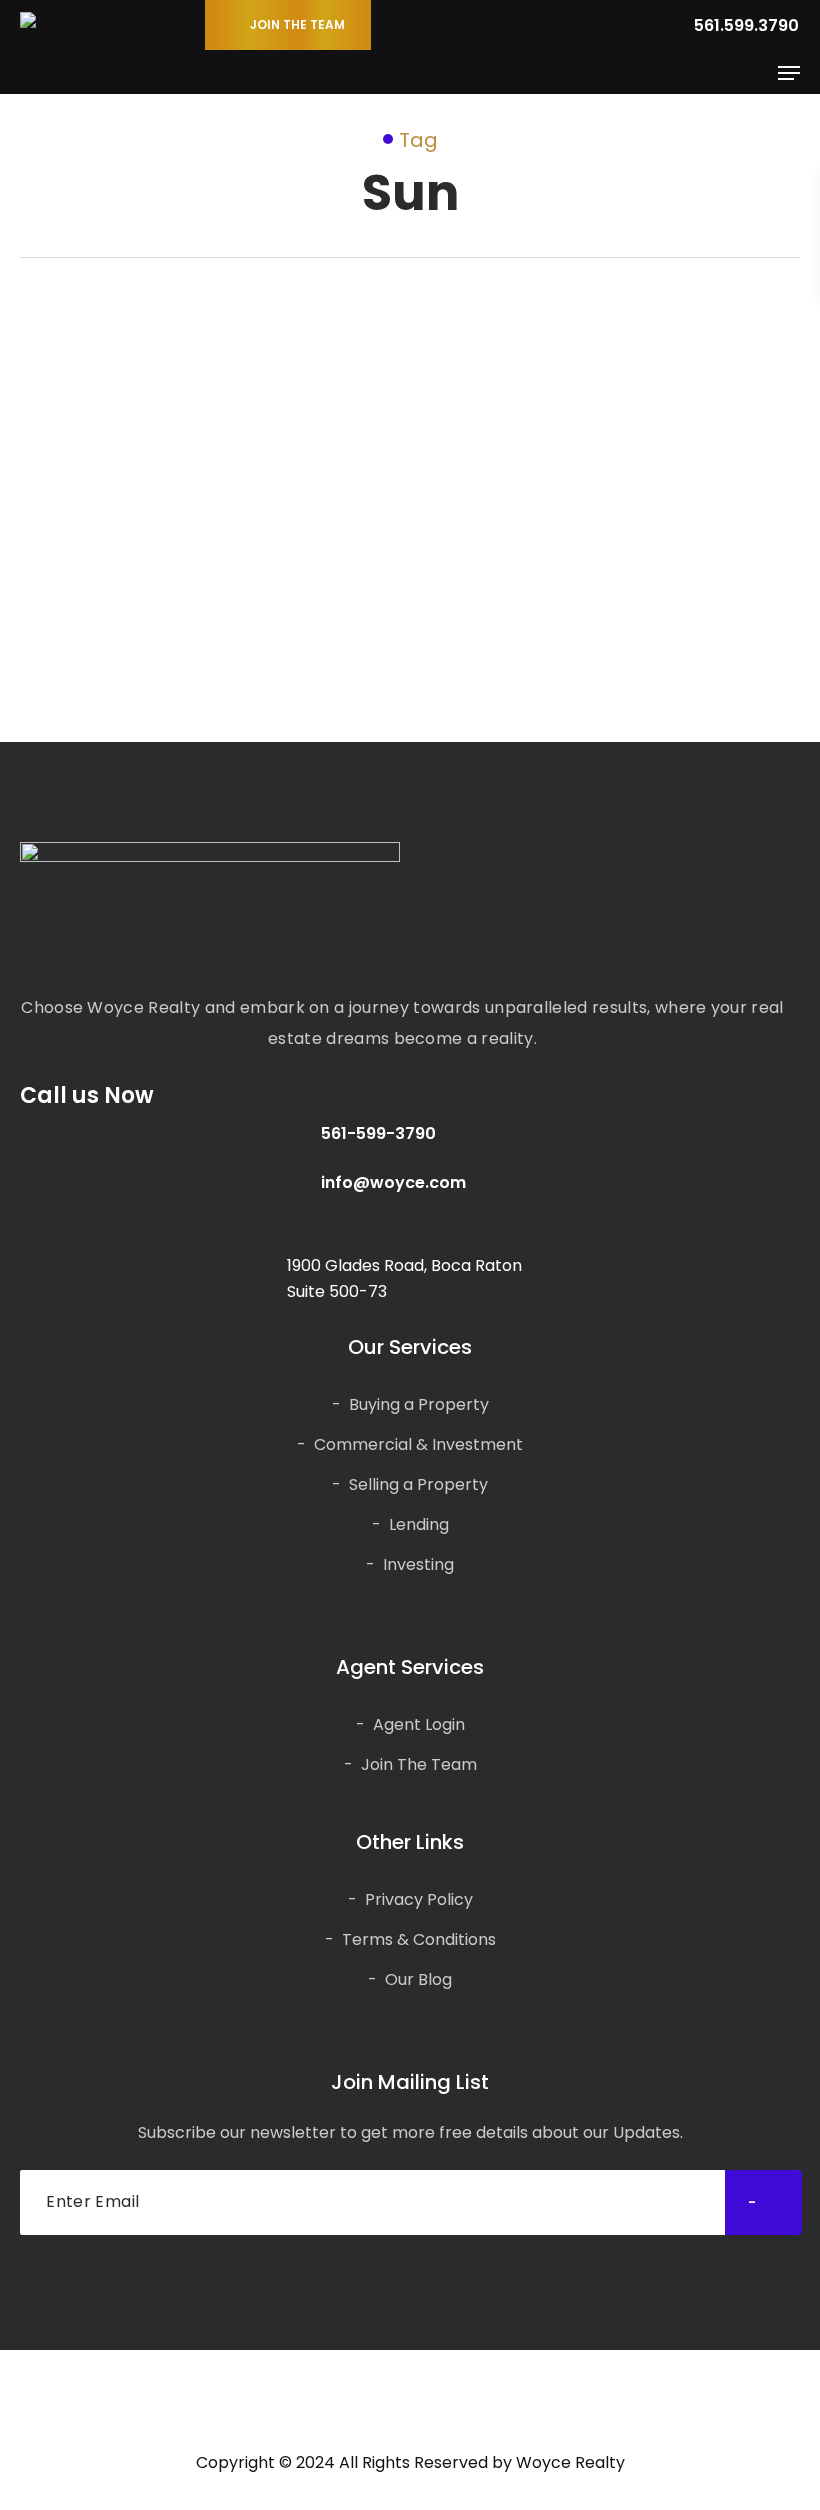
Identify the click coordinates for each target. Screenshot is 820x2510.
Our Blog (81, 430)
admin (123, 644)
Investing (418, 1564)
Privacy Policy (419, 1899)
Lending (419, 1524)
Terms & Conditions (419, 1939)
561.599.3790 (744, 26)
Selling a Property (418, 1484)
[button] (789, 73)
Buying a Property (419, 1404)
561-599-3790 (378, 1133)
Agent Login (419, 1724)
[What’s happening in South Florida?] (206, 480)
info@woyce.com (393, 1182)
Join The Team (419, 1764)
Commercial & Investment (418, 1444)
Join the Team (297, 24)
